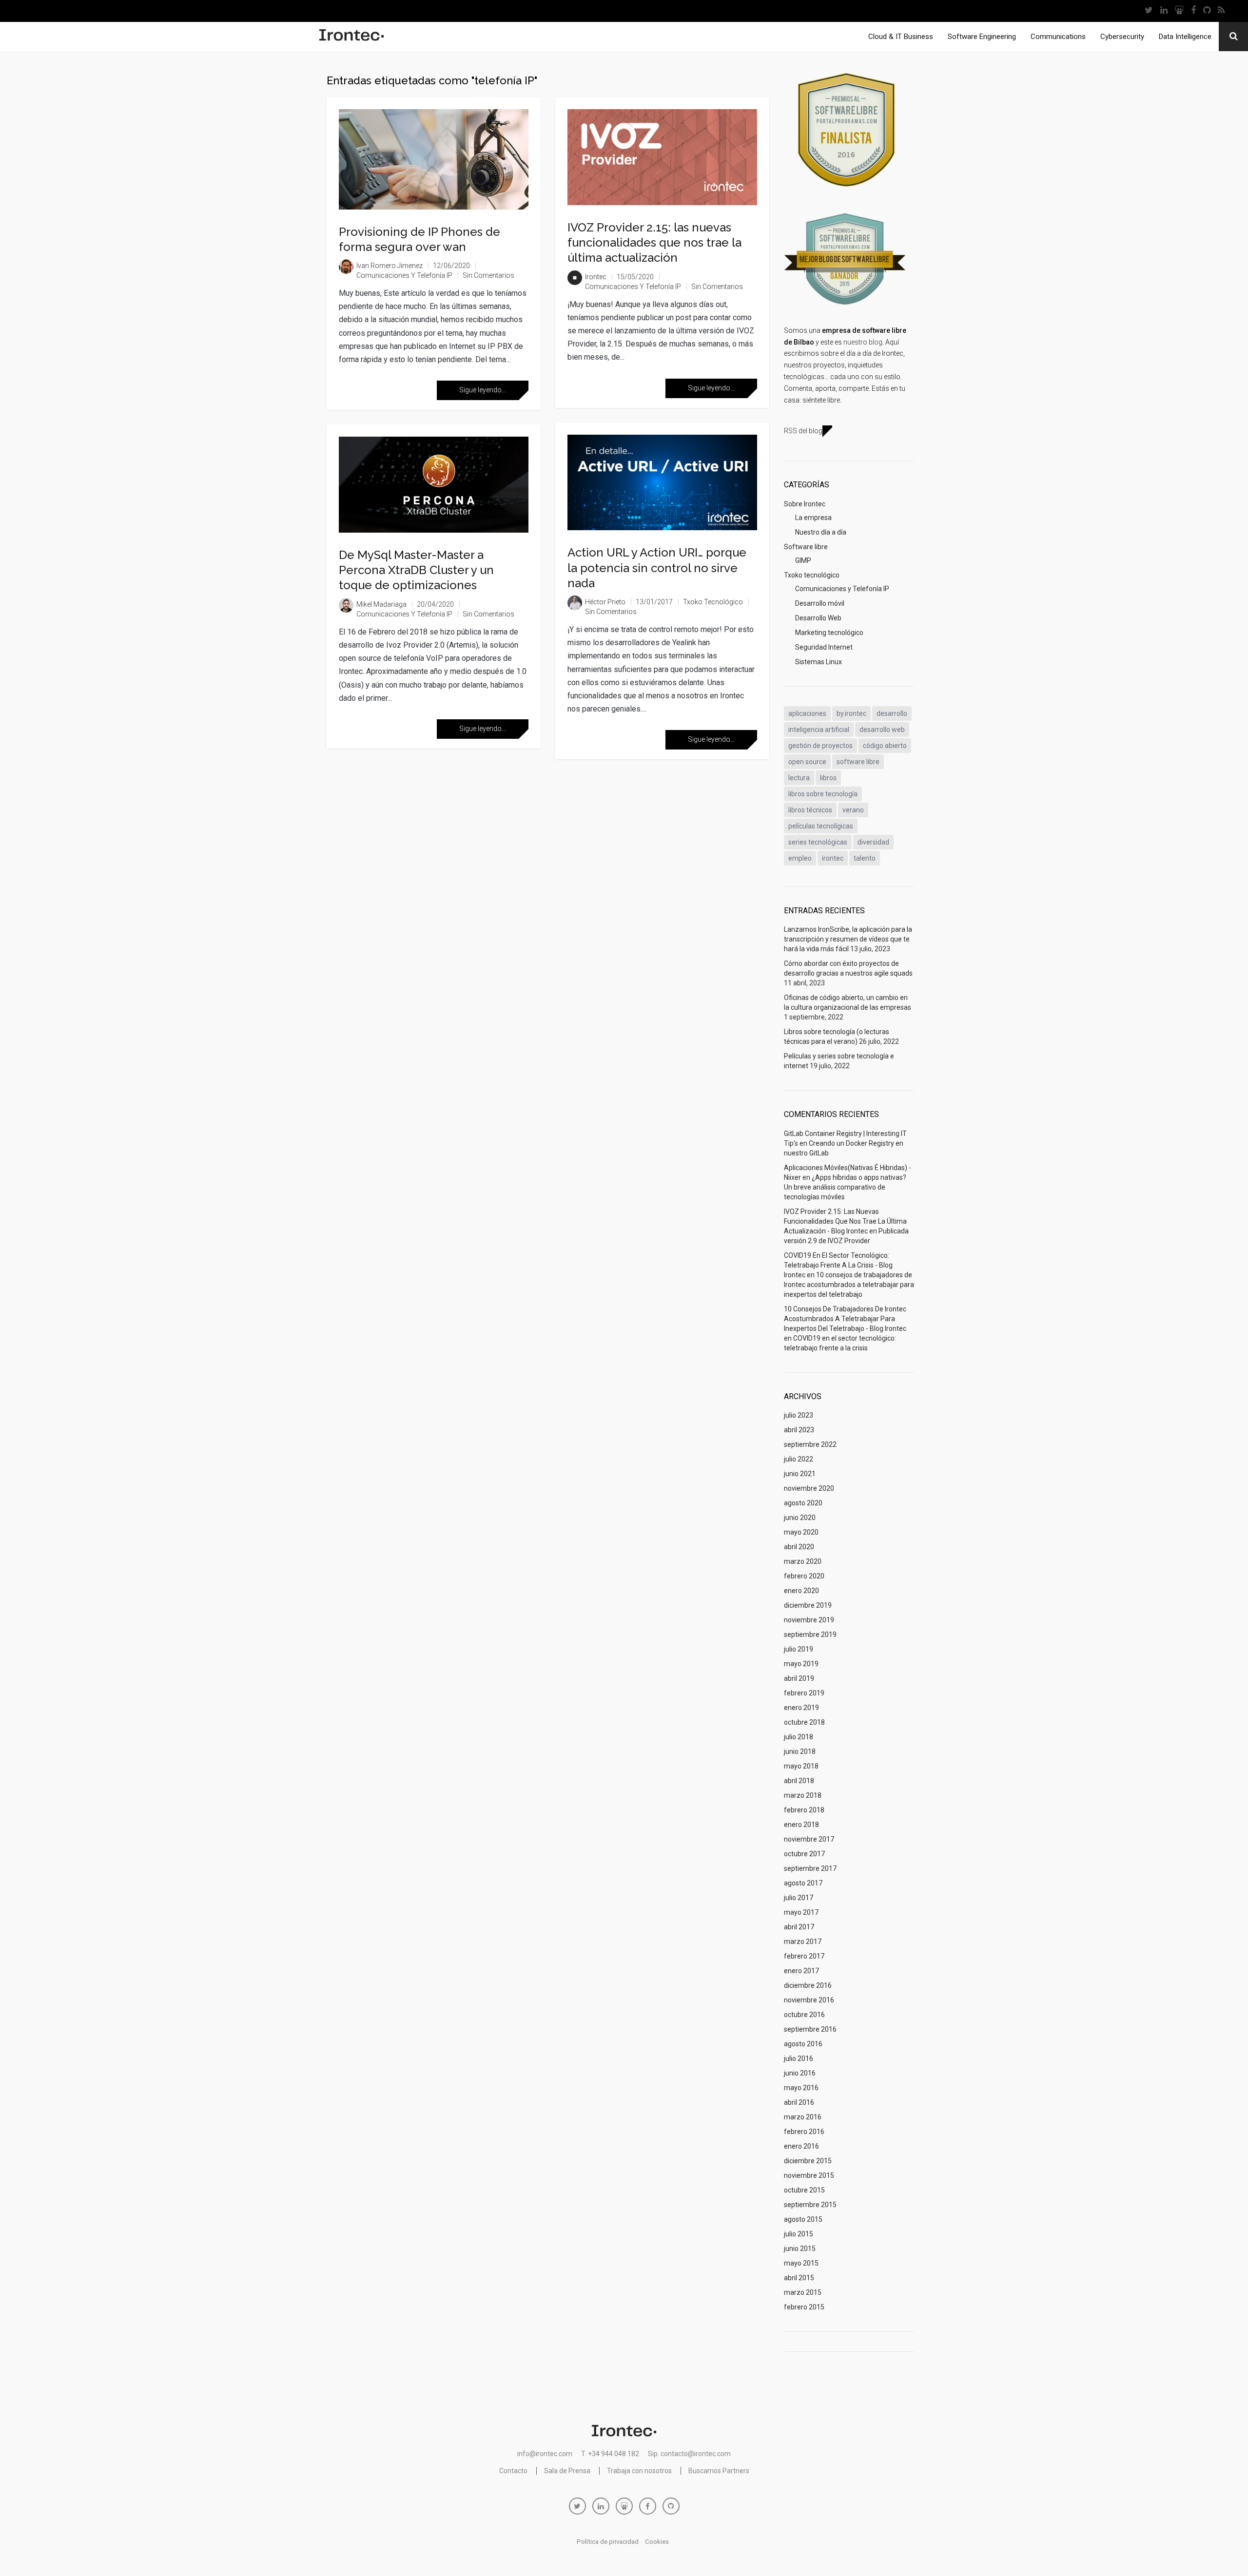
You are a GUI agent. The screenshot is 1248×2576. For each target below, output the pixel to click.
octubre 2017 (804, 1854)
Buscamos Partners (719, 2471)
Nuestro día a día (821, 532)
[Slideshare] (1179, 11)
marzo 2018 (803, 1795)
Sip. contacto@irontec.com (689, 2454)
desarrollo (892, 713)
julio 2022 (799, 1459)
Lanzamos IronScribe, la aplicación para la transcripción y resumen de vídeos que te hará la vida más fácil (848, 939)
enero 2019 (801, 1708)
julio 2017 (799, 1898)
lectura (799, 778)
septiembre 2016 (810, 2029)
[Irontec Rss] (1221, 11)
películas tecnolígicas (821, 826)
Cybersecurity (1122, 37)
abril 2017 (799, 1927)
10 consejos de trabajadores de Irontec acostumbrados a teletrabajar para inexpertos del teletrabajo (849, 1285)
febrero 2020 (804, 1576)
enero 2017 (801, 1971)
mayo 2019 (801, 1664)
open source (807, 762)
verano (853, 810)
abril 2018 (799, 1781)
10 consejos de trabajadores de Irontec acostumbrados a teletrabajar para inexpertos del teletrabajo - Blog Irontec (845, 1319)
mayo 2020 (801, 1532)
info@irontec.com (545, 2454)
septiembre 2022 (810, 1444)
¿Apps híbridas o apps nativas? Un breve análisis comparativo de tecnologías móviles (845, 1187)
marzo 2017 (803, 1942)
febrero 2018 (804, 1810)
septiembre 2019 (810, 1634)
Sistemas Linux (819, 662)
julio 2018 (799, 1737)
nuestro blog (863, 342)
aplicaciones (807, 713)
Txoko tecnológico (713, 602)
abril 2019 (799, 1678)
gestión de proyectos (820, 746)
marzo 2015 (803, 2292)
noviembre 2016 (809, 2000)
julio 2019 (799, 1649)
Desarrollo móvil (820, 603)
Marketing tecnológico (829, 633)
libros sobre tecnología (823, 794)
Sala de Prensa (567, 2471)
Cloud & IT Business (901, 37)
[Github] (1207, 11)
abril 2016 (799, 2102)
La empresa (813, 518)
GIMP (803, 560)
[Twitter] (1149, 11)
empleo (800, 858)
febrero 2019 (804, 1693)
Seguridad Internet (824, 647)
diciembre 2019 (808, 1605)
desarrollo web (882, 730)
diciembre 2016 (808, 1985)
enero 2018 (801, 1825)
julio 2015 (799, 2234)
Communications (1058, 37)
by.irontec (851, 713)
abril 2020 (799, 1547)
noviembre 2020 (809, 1488)
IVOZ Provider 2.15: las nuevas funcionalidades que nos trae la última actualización (654, 242)
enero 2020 (801, 1591)
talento (865, 858)
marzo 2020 (803, 1561)
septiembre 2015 (810, 2205)
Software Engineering (982, 37)
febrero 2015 (804, 2307)
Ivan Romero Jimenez (390, 266)
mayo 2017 (801, 1912)
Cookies (657, 2542)
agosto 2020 (803, 1503)
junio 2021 (800, 1474)
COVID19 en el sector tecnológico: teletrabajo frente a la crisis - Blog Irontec (838, 1265)
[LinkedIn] (1164, 11)
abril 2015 (799, 2278)
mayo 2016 (801, 2088)
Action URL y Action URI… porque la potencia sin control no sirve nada (657, 567)
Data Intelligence (1185, 37)
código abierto (885, 746)
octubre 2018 (804, 1722)
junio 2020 (800, 1518)
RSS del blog (803, 431)
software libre (858, 762)
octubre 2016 (804, 2015)
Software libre (806, 547)
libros (828, 778)
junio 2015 (800, 2249)
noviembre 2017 (809, 1839)
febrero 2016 (804, 2132)
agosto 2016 (803, 2044)
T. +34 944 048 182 (610, 2454)
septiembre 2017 (810, 1868)
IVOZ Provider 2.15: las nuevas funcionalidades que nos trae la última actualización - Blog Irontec (845, 1221)
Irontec (596, 277)
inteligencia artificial (819, 730)
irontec (833, 858)
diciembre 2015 (808, 2161)
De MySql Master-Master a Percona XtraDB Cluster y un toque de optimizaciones (416, 570)
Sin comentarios (488, 275)
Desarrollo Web (818, 618)
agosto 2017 (803, 1883)
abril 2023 (799, 1430)
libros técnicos (810, 810)
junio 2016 (800, 2073)
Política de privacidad (608, 2542)
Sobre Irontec (805, 504)
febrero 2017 (804, 1956)
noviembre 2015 (809, 2175)
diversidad (873, 842)
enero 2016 (801, 2146)
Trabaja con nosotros (639, 2471)
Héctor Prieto (605, 602)
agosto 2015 (803, 2219)
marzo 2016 (803, 2117)
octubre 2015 (804, 2190)
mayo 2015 (801, 2263)
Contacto (513, 2471)
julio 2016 (799, 2058)
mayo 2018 (801, 1766)
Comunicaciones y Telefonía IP (404, 275)
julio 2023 (799, 1415)
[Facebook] (1193, 11)
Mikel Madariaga (381, 604)
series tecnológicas (818, 842)
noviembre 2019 (809, 1620)
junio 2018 (800, 1751)
